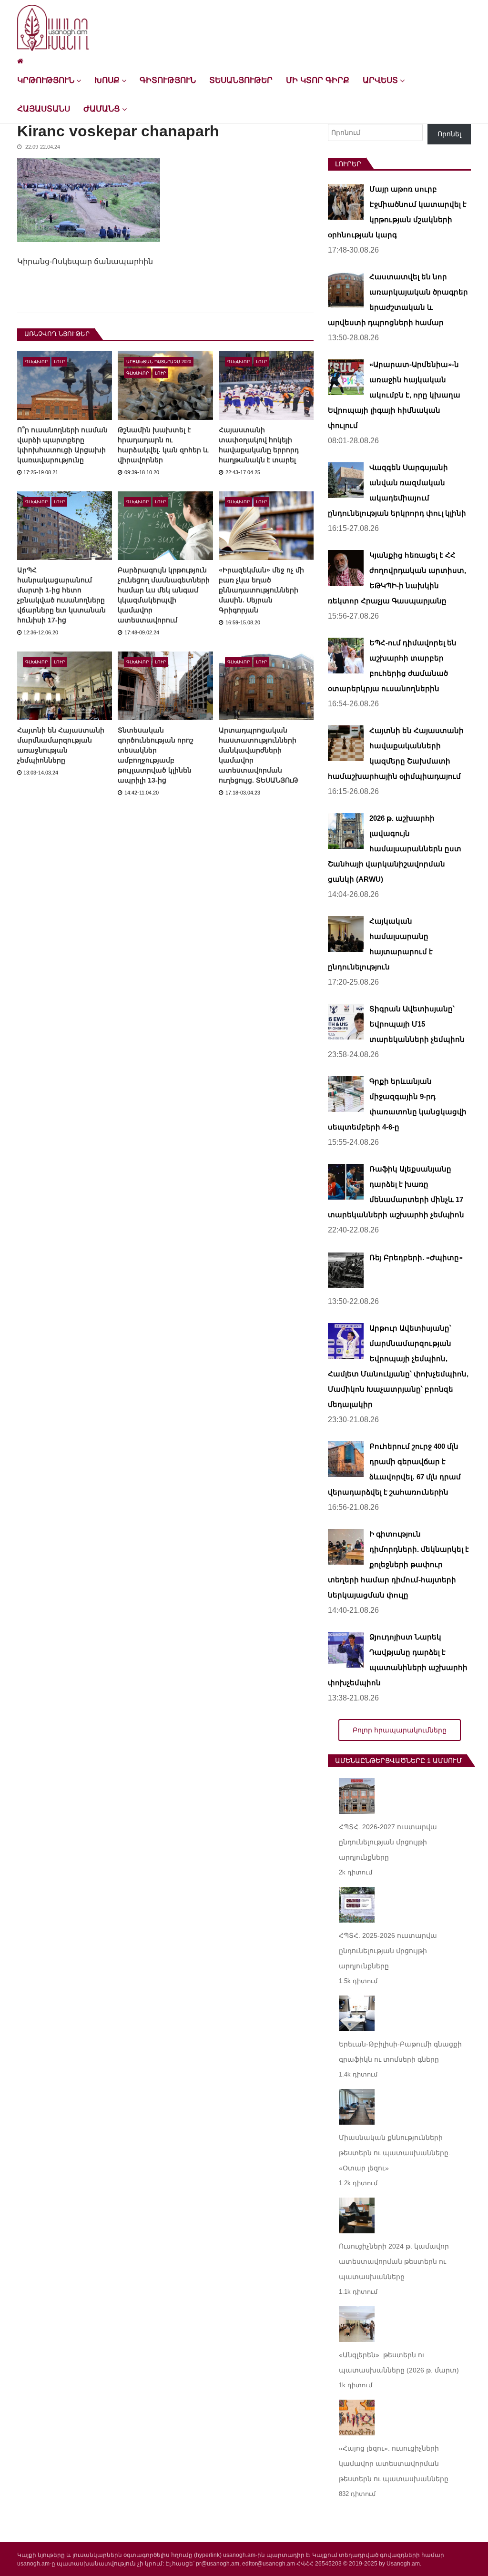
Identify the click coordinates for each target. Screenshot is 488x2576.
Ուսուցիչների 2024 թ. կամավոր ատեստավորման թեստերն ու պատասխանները (394, 2261)
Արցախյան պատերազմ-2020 (159, 362)
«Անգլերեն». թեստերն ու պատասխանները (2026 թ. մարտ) (399, 2362)
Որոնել (449, 134)
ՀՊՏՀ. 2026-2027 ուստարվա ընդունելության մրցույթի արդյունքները (388, 1842)
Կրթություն (46, 80)
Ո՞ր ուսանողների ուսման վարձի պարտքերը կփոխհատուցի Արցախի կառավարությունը (62, 445)
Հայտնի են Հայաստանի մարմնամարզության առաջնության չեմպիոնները (61, 745)
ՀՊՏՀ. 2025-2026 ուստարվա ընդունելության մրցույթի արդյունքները (388, 1951)
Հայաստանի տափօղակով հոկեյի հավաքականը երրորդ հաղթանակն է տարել (259, 445)
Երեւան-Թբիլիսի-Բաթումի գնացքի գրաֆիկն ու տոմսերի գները (400, 2052)
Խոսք (107, 80)
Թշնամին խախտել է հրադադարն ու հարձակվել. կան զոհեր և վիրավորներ (163, 445)
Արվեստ (380, 80)
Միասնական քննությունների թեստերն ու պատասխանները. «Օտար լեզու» (395, 2153)
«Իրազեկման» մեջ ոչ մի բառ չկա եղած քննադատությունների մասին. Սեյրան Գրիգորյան (261, 590)
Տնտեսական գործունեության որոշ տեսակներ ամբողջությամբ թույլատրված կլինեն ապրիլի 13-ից (156, 755)
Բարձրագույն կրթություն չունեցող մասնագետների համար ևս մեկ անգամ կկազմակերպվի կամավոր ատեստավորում (164, 595)
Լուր (59, 362)
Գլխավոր (36, 362)
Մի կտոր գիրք (318, 80)
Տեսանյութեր (241, 80)
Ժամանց (102, 109)
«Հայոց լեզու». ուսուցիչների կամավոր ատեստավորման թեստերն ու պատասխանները (394, 2464)
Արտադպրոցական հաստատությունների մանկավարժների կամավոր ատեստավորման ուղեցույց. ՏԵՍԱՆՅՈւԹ (259, 755)
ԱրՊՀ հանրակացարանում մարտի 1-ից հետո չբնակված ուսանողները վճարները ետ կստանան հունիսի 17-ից (61, 595)
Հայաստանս (44, 109)
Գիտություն (168, 80)
